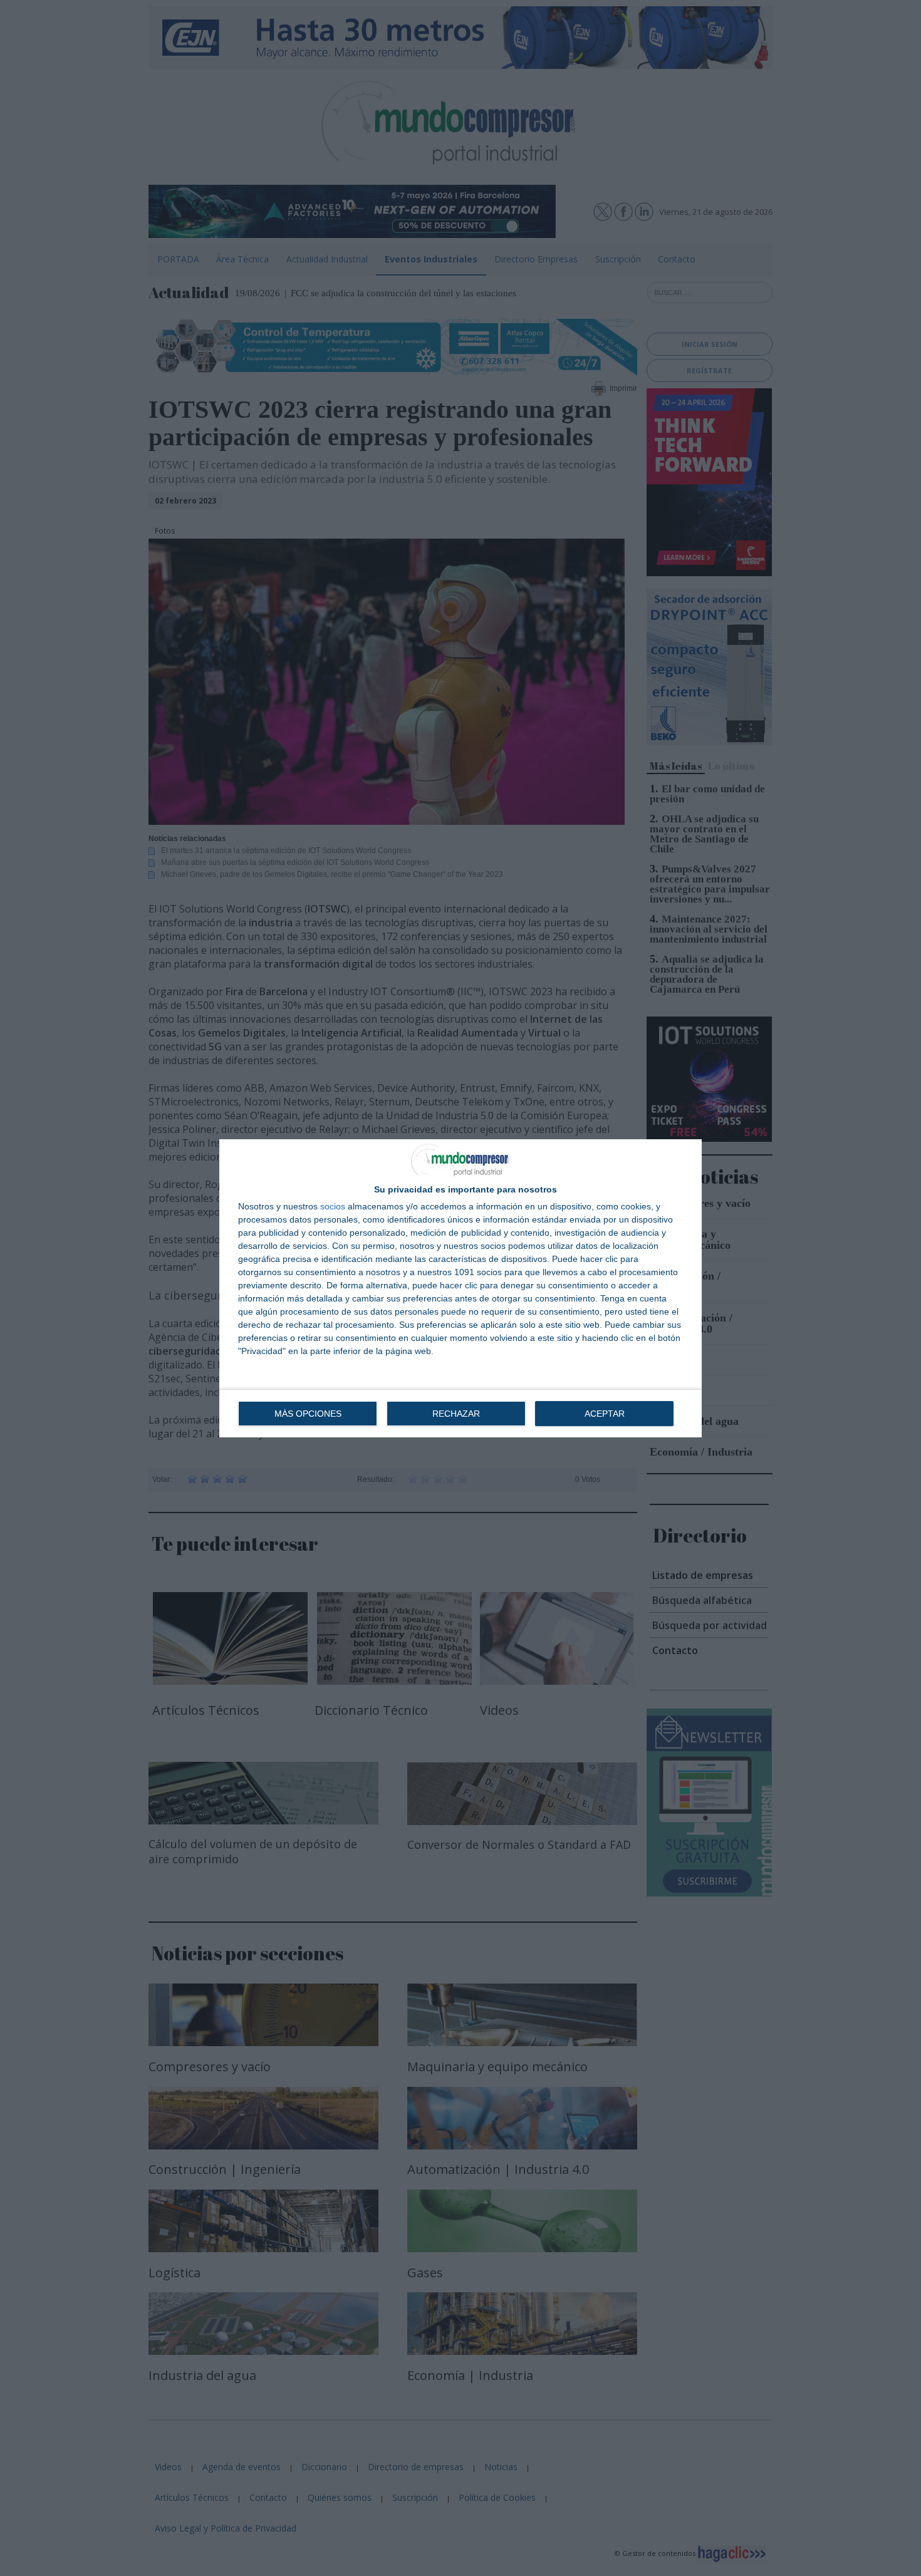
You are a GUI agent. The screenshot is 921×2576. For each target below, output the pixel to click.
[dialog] (460, 1288)
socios (333, 1206)
